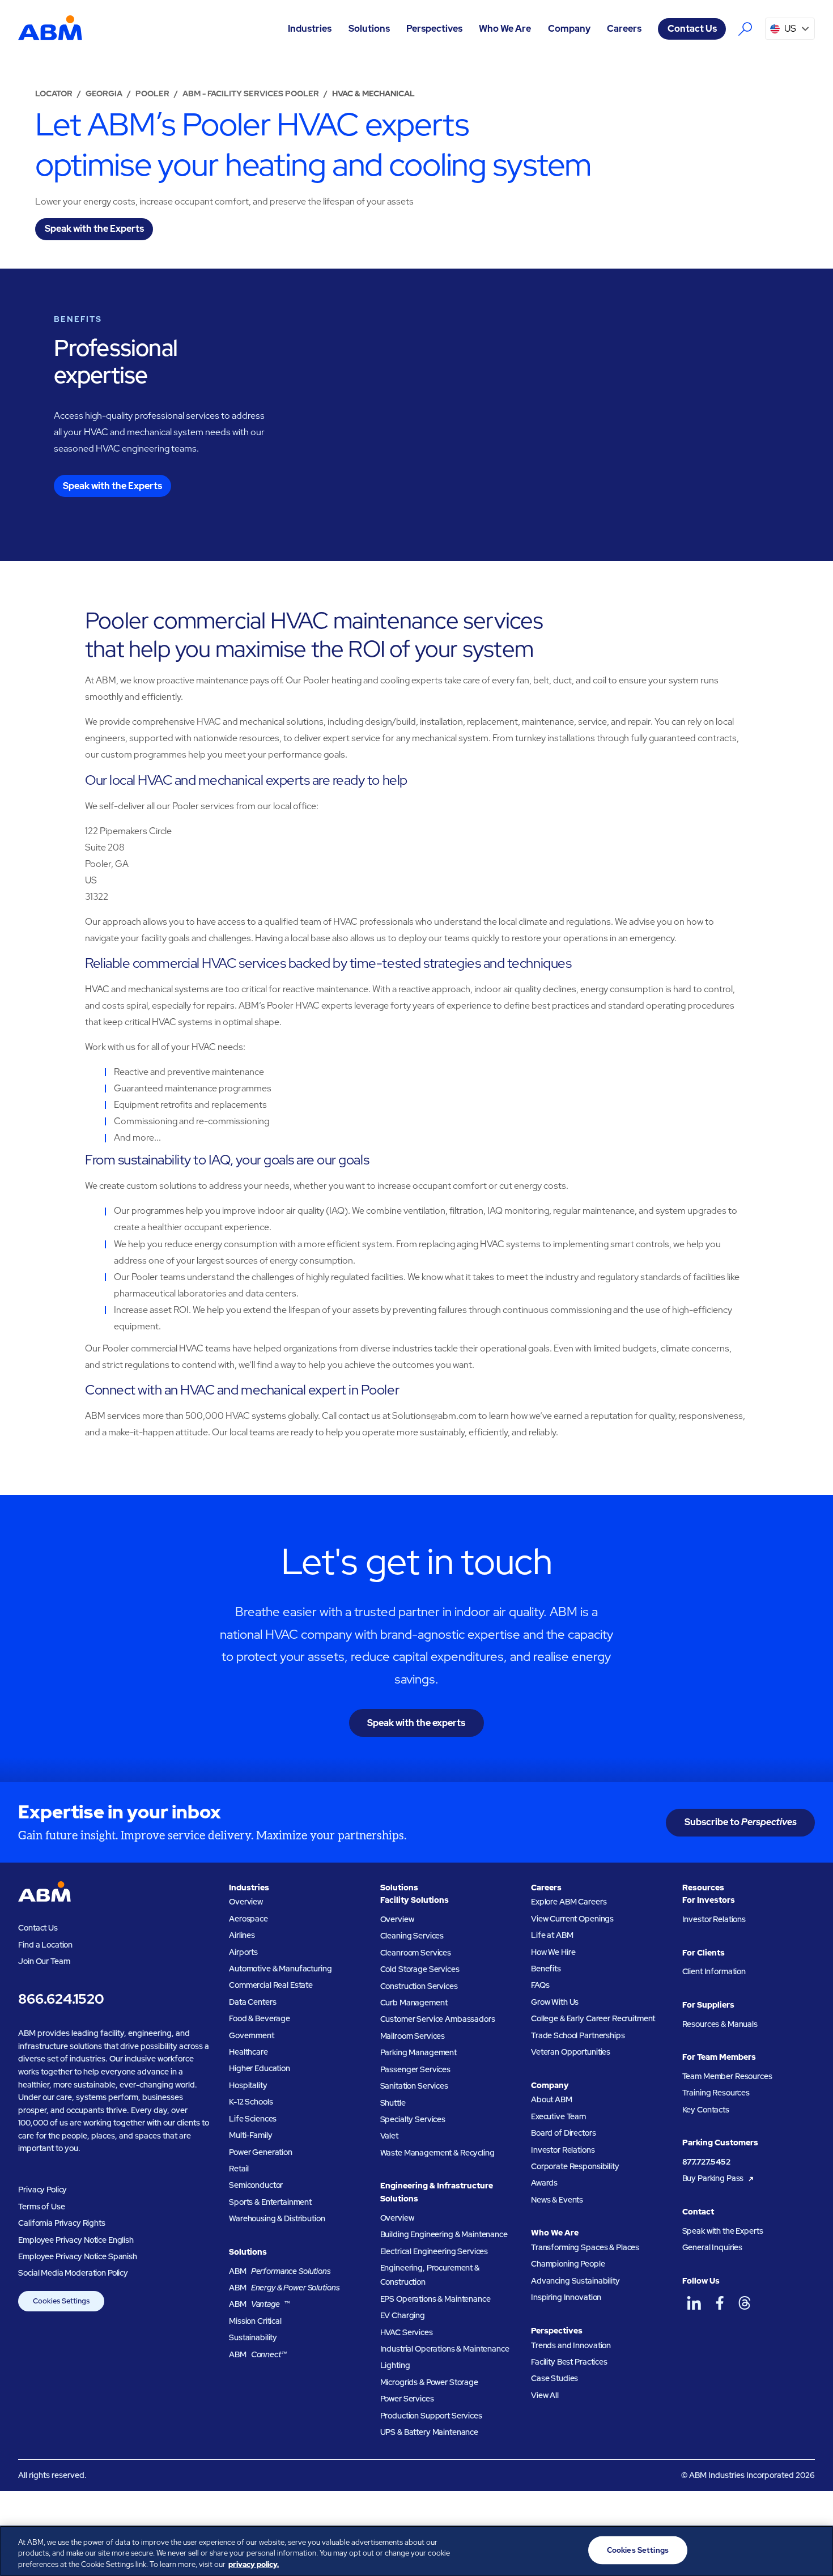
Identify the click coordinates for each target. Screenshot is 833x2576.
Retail (239, 2169)
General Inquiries (713, 2247)
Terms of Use (41, 2207)
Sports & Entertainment (270, 2202)
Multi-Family (250, 2135)
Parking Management (418, 2052)
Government (252, 2035)
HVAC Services (407, 2332)
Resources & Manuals (720, 2024)
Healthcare (248, 2052)
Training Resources (716, 2093)
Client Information (714, 1971)
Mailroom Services (413, 2036)
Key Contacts (706, 2110)
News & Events (557, 2200)
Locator (54, 93)
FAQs (540, 1985)
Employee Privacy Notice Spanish (78, 2256)
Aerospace (248, 1919)
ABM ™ (260, 2304)
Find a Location (45, 1945)
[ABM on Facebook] (719, 2303)
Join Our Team (44, 1961)
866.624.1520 (61, 1999)
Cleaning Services (412, 1936)
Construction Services (419, 1986)
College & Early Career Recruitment (593, 2018)
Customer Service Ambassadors (438, 2019)
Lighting (395, 2365)
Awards (544, 2183)
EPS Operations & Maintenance (435, 2299)
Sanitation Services (414, 2086)
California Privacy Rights (61, 2223)
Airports (243, 1952)
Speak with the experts (416, 1723)
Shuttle (393, 2103)
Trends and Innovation (571, 2345)
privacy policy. (254, 2564)
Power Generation (261, 2152)
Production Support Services (431, 2416)
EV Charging (403, 2315)
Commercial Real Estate (271, 1985)
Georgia (104, 93)
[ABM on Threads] (745, 2303)
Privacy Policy (42, 2190)
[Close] (815, 2549)
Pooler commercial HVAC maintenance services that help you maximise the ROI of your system (314, 635)
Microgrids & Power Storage (429, 2382)
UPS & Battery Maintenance (429, 2432)
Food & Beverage (260, 2018)
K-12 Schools (251, 2102)
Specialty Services (413, 2119)
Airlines (242, 1935)
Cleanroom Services (416, 1953)
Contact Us (692, 29)
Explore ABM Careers (569, 1902)
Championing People (568, 2264)
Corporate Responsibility (575, 2166)
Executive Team (558, 2116)
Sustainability (253, 2337)
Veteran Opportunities (571, 2052)
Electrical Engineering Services (434, 2251)
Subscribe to (741, 1822)
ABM (280, 2271)
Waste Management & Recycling (437, 2153)
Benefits (546, 1969)
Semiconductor (256, 2185)
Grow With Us (555, 2002)
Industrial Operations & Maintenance (445, 2349)
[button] (310, 29)
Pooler (152, 93)
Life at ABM (552, 1935)
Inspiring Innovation (566, 2297)
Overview (246, 1902)
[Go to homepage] (50, 29)
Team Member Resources (727, 2076)
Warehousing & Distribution (277, 2218)
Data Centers (252, 2002)
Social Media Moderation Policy (73, 2273)
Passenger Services (415, 2069)
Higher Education (260, 2068)
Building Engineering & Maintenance (444, 2234)
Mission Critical (255, 2321)
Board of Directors (563, 2133)
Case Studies (554, 2378)
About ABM (552, 2099)
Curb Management (414, 2003)
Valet (389, 2136)
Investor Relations (563, 2150)
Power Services (407, 2399)
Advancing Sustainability (575, 2281)
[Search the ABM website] (745, 29)
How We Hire (553, 1952)
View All (545, 2395)
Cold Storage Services (420, 1969)
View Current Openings (572, 1919)
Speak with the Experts (723, 2231)
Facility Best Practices (569, 2362)
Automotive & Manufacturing (280, 1969)
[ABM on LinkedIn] (694, 2303)
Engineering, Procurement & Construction (430, 2275)
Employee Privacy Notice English (76, 2240)
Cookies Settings (61, 2301)
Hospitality (248, 2085)
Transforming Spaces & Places (585, 2247)
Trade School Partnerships (578, 2035)
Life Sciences (253, 2119)
